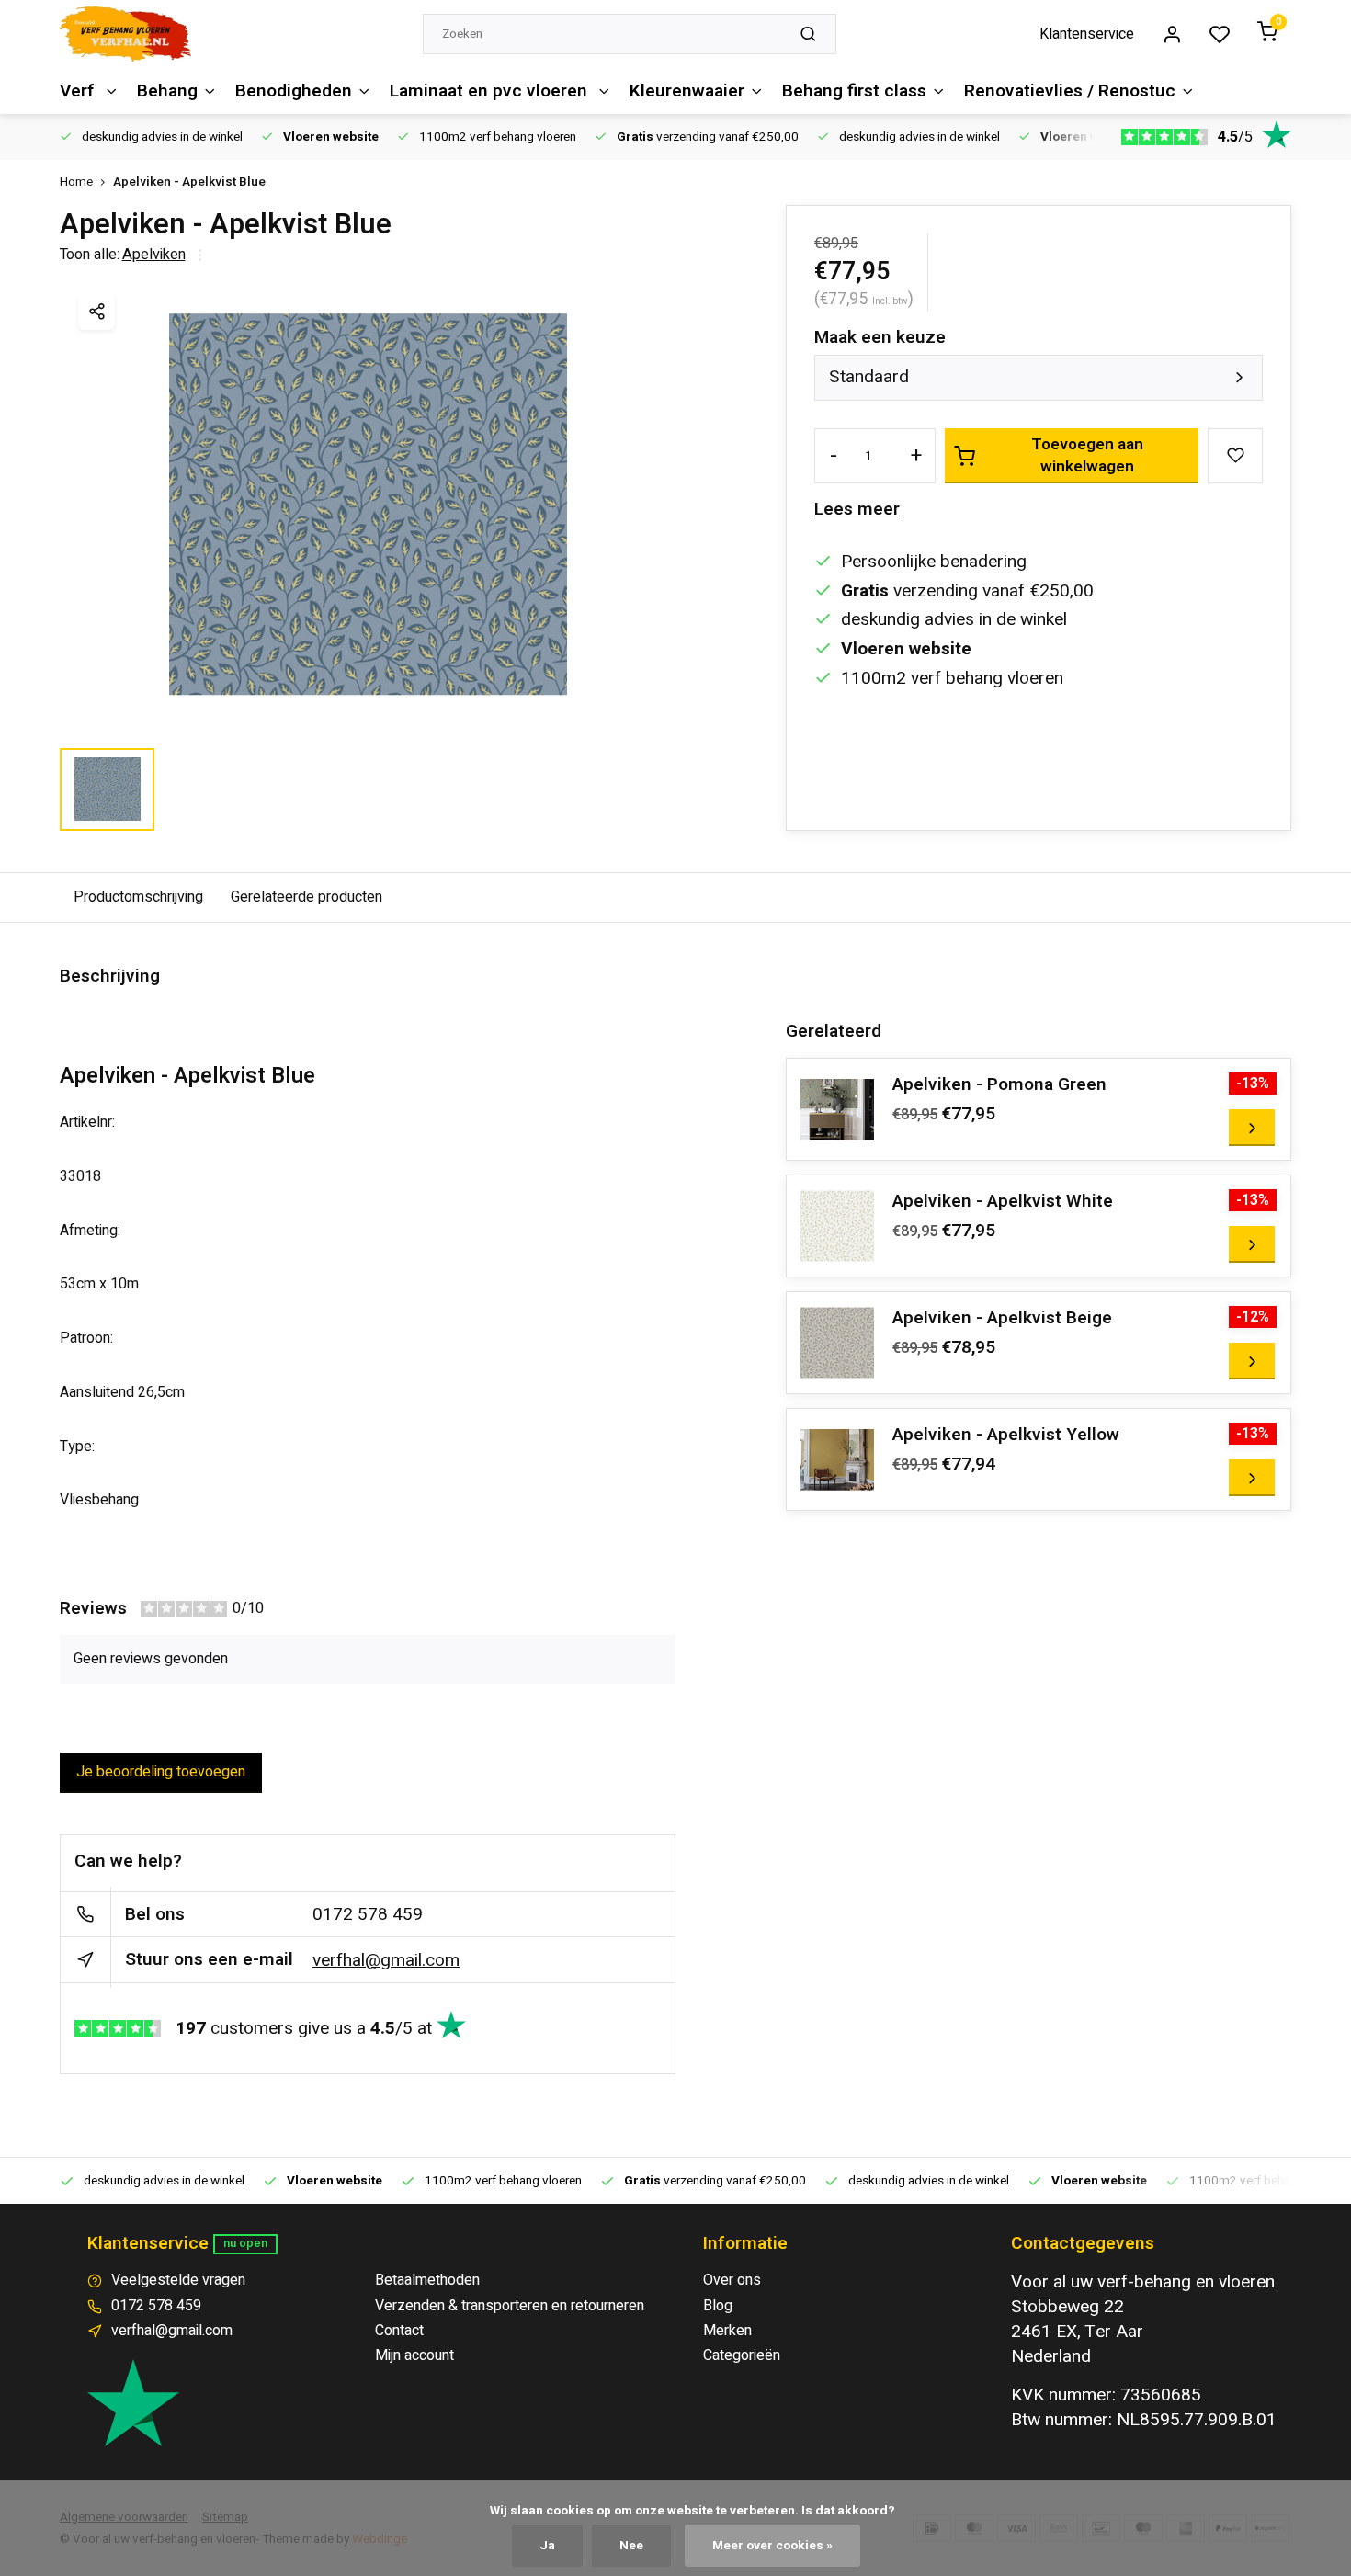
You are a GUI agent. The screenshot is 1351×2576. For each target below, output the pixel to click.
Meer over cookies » (772, 2546)
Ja (547, 2546)
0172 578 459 (368, 1914)
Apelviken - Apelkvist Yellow (1006, 1435)
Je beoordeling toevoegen (161, 1772)
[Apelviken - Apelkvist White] (837, 1226)
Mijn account (414, 2355)
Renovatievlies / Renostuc (1070, 91)
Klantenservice (1087, 34)
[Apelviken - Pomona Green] (837, 1109)
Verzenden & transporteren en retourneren (510, 2306)
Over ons (732, 2280)
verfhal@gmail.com (386, 1960)
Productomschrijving (138, 897)
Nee (631, 2546)
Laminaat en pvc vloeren (491, 91)
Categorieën (742, 2355)
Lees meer (857, 510)
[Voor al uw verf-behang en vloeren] (125, 34)
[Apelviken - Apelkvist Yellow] (837, 1459)
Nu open (245, 2243)
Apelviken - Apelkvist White (1003, 1202)
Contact (399, 2331)
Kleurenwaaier (687, 91)
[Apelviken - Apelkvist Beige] (837, 1343)
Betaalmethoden (427, 2280)
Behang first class (854, 91)
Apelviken (154, 255)
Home (76, 182)
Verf (79, 91)
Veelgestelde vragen (178, 2280)
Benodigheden (294, 91)
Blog (718, 2306)
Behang (167, 91)
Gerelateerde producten (307, 897)
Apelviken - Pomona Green (999, 1085)
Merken (727, 2331)
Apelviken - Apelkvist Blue (189, 182)
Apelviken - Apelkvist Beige (1002, 1318)
